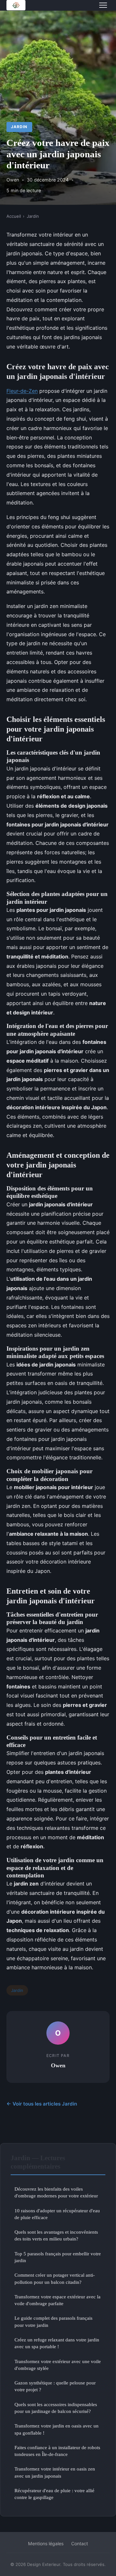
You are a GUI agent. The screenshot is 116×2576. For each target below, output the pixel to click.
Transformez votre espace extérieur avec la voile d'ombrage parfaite (58, 2300)
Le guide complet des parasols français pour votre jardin (53, 2321)
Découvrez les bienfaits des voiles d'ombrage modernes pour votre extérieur (56, 2192)
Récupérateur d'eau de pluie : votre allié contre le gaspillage (54, 2494)
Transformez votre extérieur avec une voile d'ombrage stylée (58, 2365)
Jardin (19, 127)
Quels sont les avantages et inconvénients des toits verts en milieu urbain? (56, 2235)
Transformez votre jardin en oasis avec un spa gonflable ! (57, 2429)
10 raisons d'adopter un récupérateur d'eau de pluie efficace (57, 2214)
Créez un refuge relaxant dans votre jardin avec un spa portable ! (57, 2343)
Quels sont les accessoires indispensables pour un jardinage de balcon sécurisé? (56, 2408)
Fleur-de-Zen (22, 391)
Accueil (14, 216)
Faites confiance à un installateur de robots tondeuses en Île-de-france (57, 2451)
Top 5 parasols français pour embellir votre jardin (58, 2257)
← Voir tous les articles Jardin (42, 2104)
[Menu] (103, 5)
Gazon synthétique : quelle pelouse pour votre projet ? (55, 2386)
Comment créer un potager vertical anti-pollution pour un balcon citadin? (55, 2278)
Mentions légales (46, 2543)
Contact (80, 2543)
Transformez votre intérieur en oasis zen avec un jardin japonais (55, 2472)
